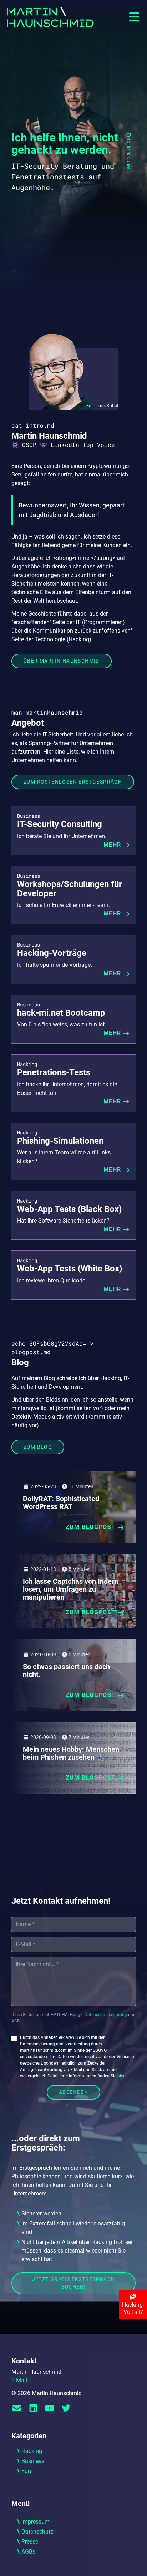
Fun (26, 2471)
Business (33, 2461)
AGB (16, 2021)
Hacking (32, 2451)
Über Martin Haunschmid (62, 661)
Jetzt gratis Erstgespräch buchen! (74, 2283)
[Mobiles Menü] (134, 17)
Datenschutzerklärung (106, 2015)
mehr (112, 845)
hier (121, 2076)
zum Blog (38, 1447)
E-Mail (19, 2380)
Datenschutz (37, 2532)
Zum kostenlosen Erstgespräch (73, 782)
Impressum (36, 2522)
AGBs (28, 2552)
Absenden (73, 2092)
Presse (30, 2542)
